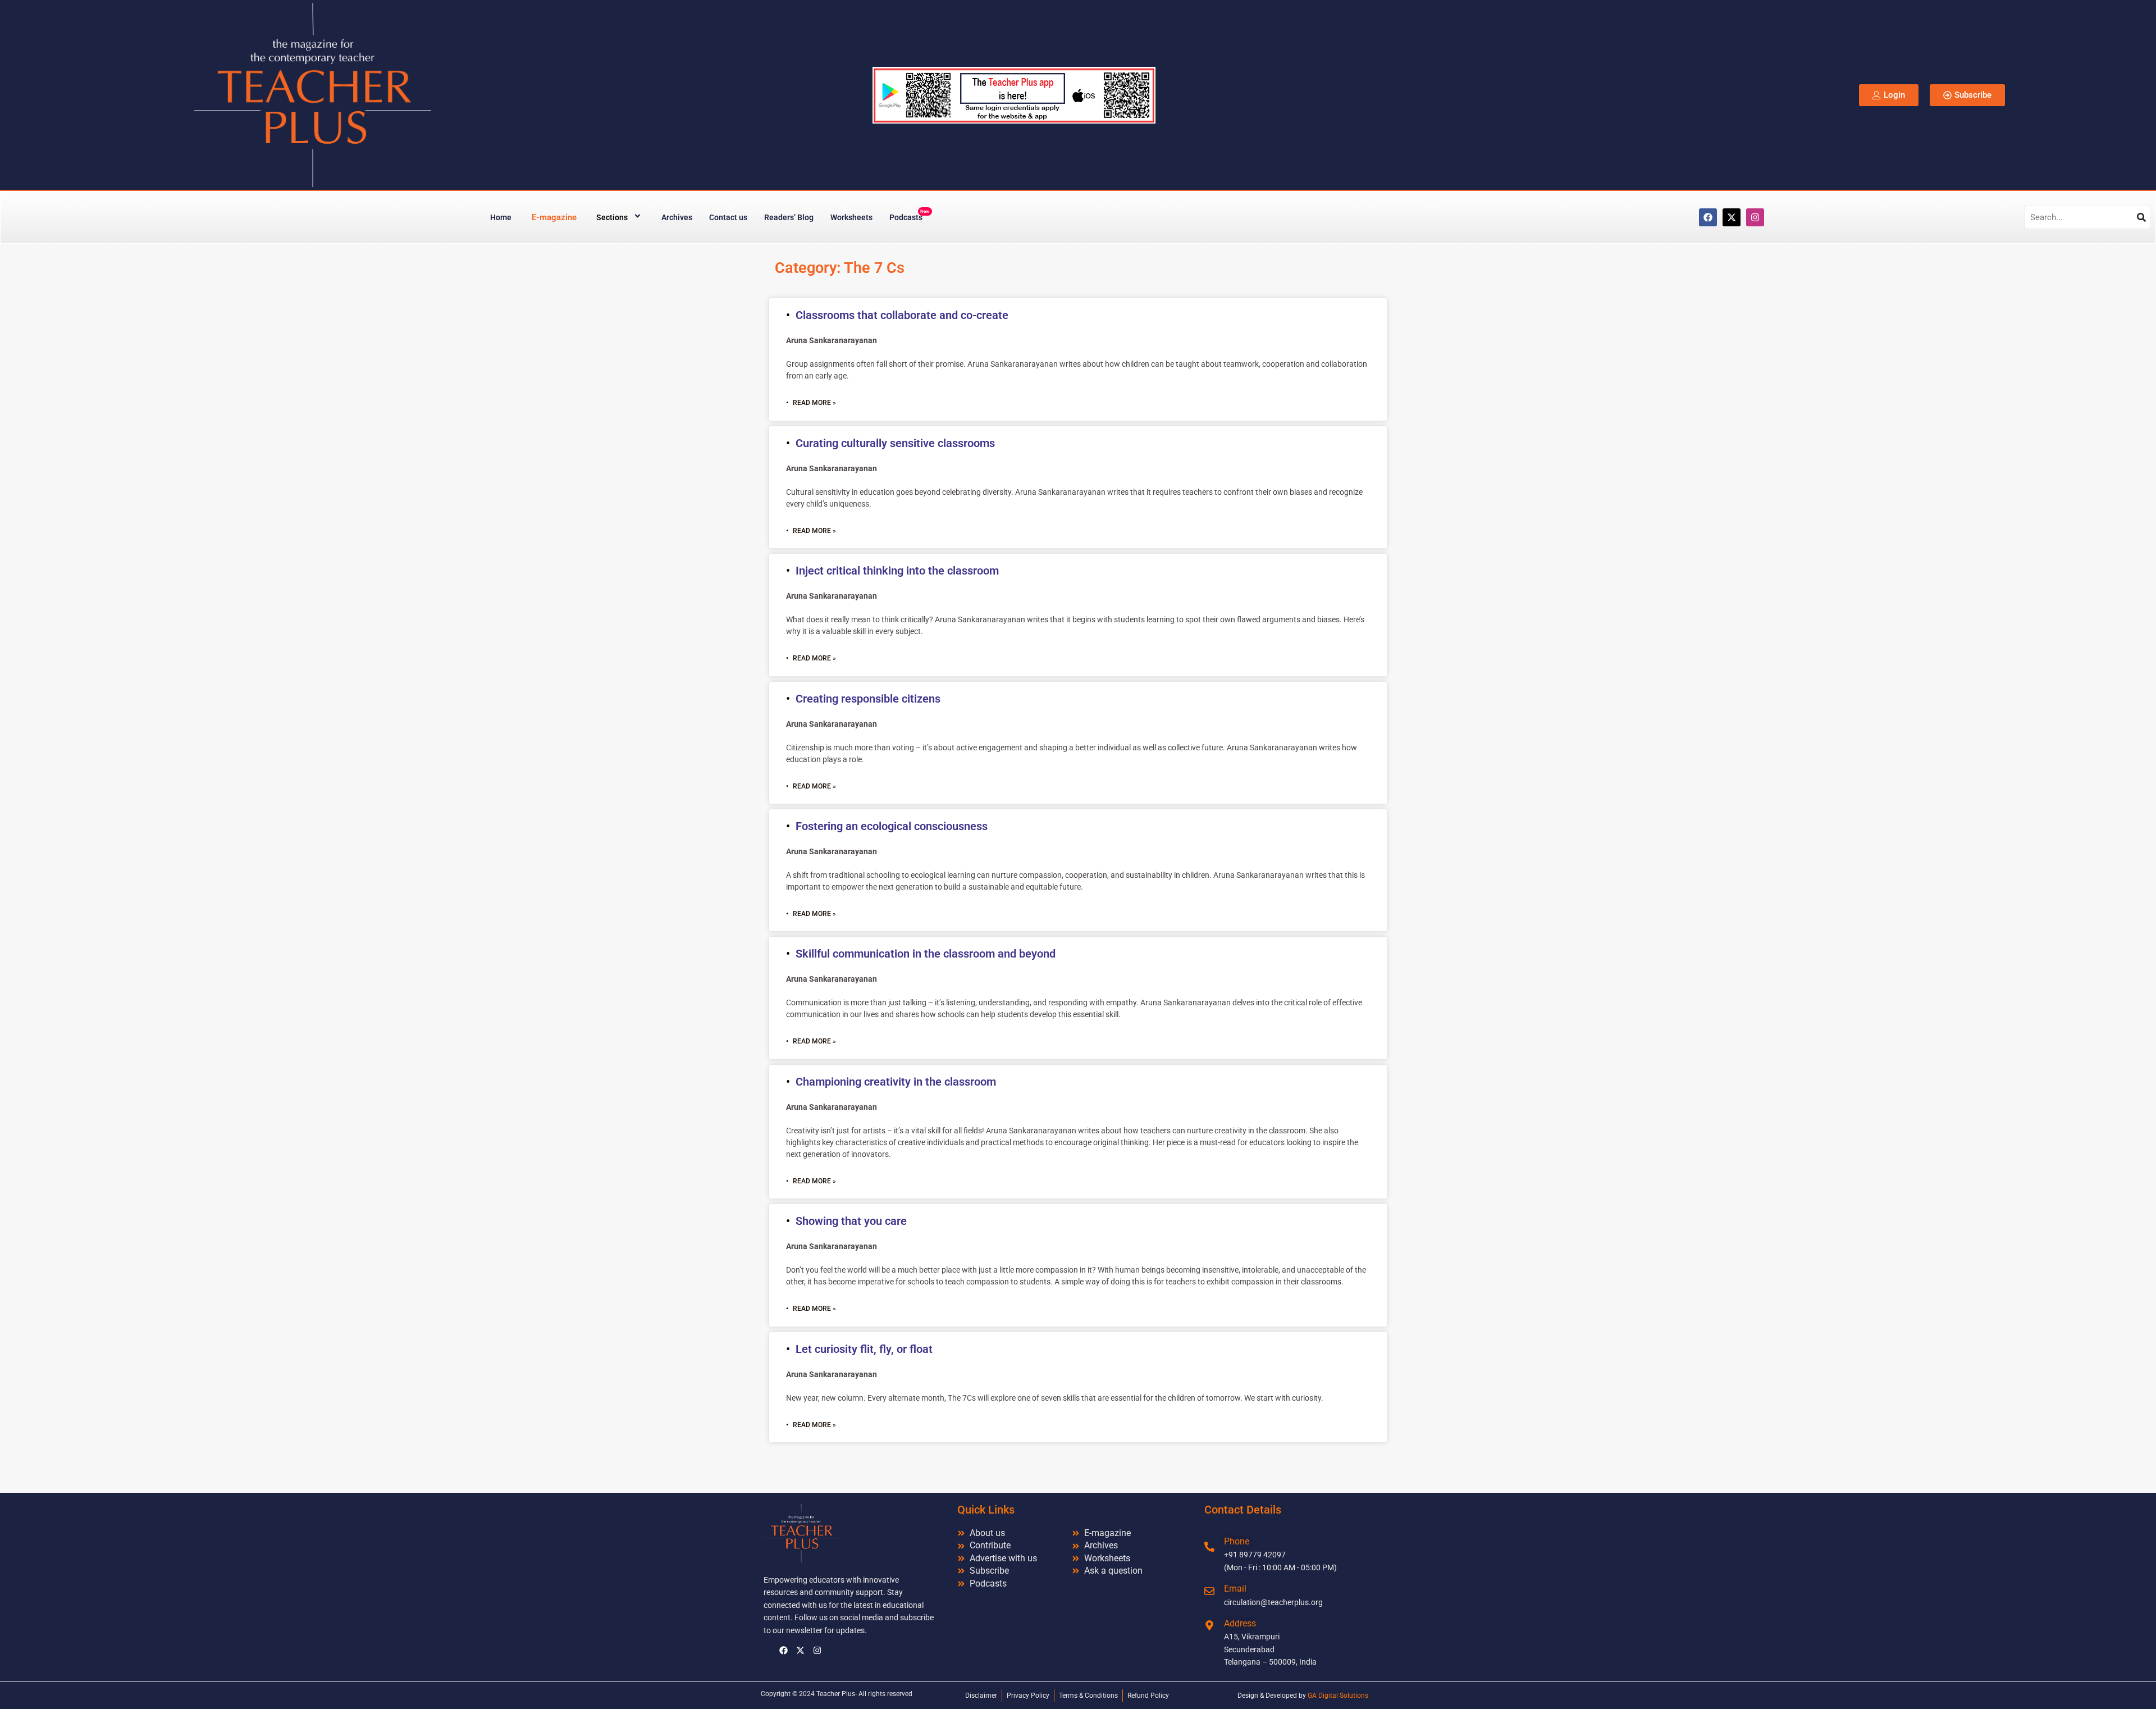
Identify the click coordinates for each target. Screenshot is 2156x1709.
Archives (677, 217)
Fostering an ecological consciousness (892, 826)
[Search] (2141, 217)
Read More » (814, 403)
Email (1235, 1589)
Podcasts (909, 215)
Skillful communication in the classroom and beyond (926, 954)
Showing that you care (851, 1221)
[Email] (1209, 1591)
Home (501, 217)
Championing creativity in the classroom (896, 1082)
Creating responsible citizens (868, 699)
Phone (1237, 1541)
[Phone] (1209, 1547)
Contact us (728, 217)
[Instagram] (1755, 217)
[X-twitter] (1732, 217)
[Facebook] (1708, 217)
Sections (612, 217)
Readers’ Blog (789, 217)
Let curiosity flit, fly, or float (864, 1349)
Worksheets (851, 217)
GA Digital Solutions (1338, 1696)
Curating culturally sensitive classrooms (895, 443)
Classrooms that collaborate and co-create (902, 315)
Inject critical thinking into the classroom (897, 571)
